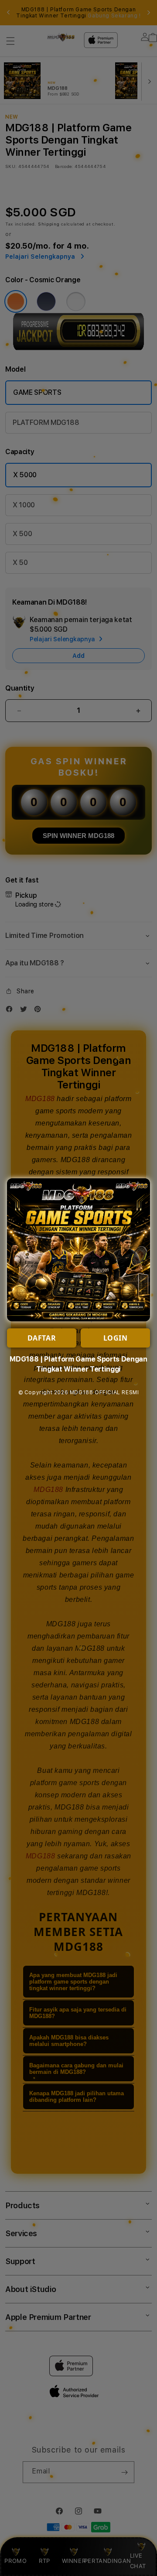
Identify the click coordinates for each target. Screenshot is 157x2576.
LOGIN (116, 1338)
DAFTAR (42, 1338)
